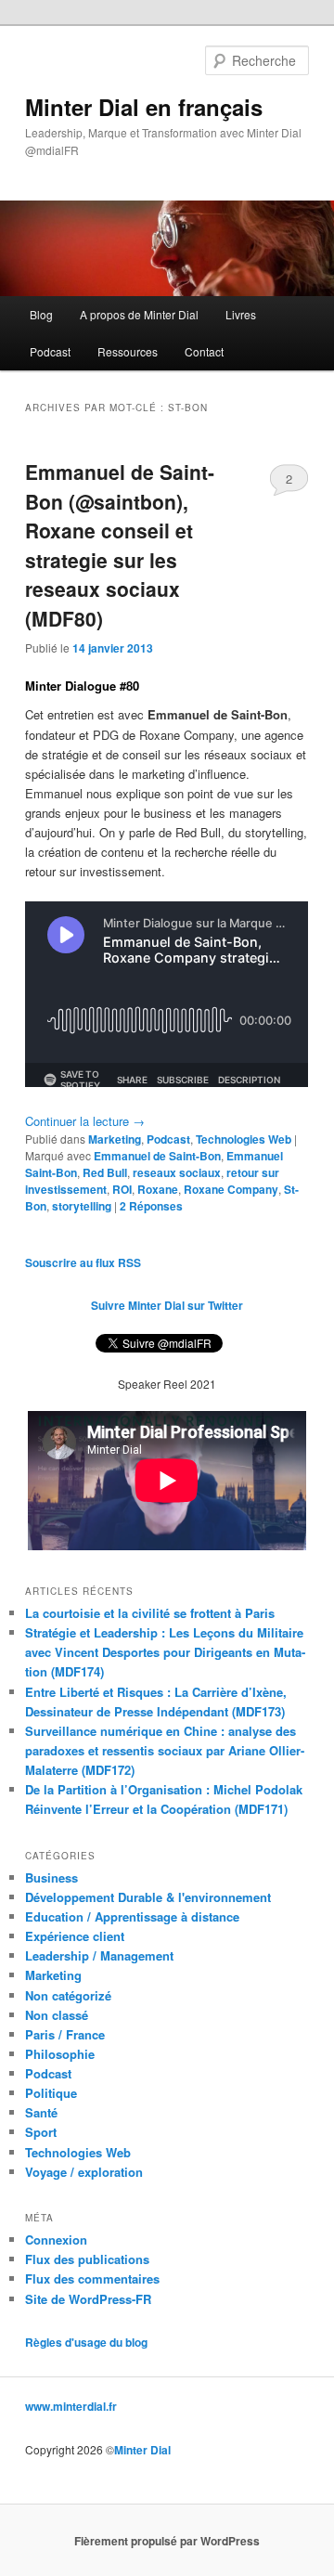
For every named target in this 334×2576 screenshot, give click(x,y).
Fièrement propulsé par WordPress (167, 2541)
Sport (41, 2132)
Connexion (56, 2239)
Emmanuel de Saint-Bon (157, 1156)
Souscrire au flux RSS (83, 1262)
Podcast (50, 351)
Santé (41, 2112)
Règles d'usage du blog (86, 2342)
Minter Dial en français (144, 107)
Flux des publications (87, 2259)
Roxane (158, 1189)
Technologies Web (244, 1139)
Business (51, 1877)
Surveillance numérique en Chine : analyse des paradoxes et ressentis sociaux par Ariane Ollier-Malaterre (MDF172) (165, 1750)
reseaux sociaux (177, 1172)
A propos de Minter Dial (139, 314)
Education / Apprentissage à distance (132, 1916)
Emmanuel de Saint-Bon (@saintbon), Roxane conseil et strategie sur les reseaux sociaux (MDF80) (120, 545)
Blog (41, 314)
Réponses (151, 1206)
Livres (241, 314)
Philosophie (60, 2054)
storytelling (82, 1206)
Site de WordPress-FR (88, 2299)
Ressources (128, 351)
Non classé (57, 2015)
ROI (122, 1189)
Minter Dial (142, 2450)
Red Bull (105, 1172)
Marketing (115, 1139)
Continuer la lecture (85, 1121)
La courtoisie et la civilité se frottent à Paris (150, 1613)
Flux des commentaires (92, 2278)
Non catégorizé (68, 1995)
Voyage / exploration (84, 2172)
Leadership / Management (99, 1955)
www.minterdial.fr (71, 2406)
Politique (51, 2093)
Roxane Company (231, 1189)
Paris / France (65, 2034)
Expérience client (75, 1936)
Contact (204, 351)
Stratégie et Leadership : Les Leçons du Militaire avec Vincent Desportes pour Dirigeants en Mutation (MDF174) (165, 1652)
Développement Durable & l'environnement (148, 1897)
